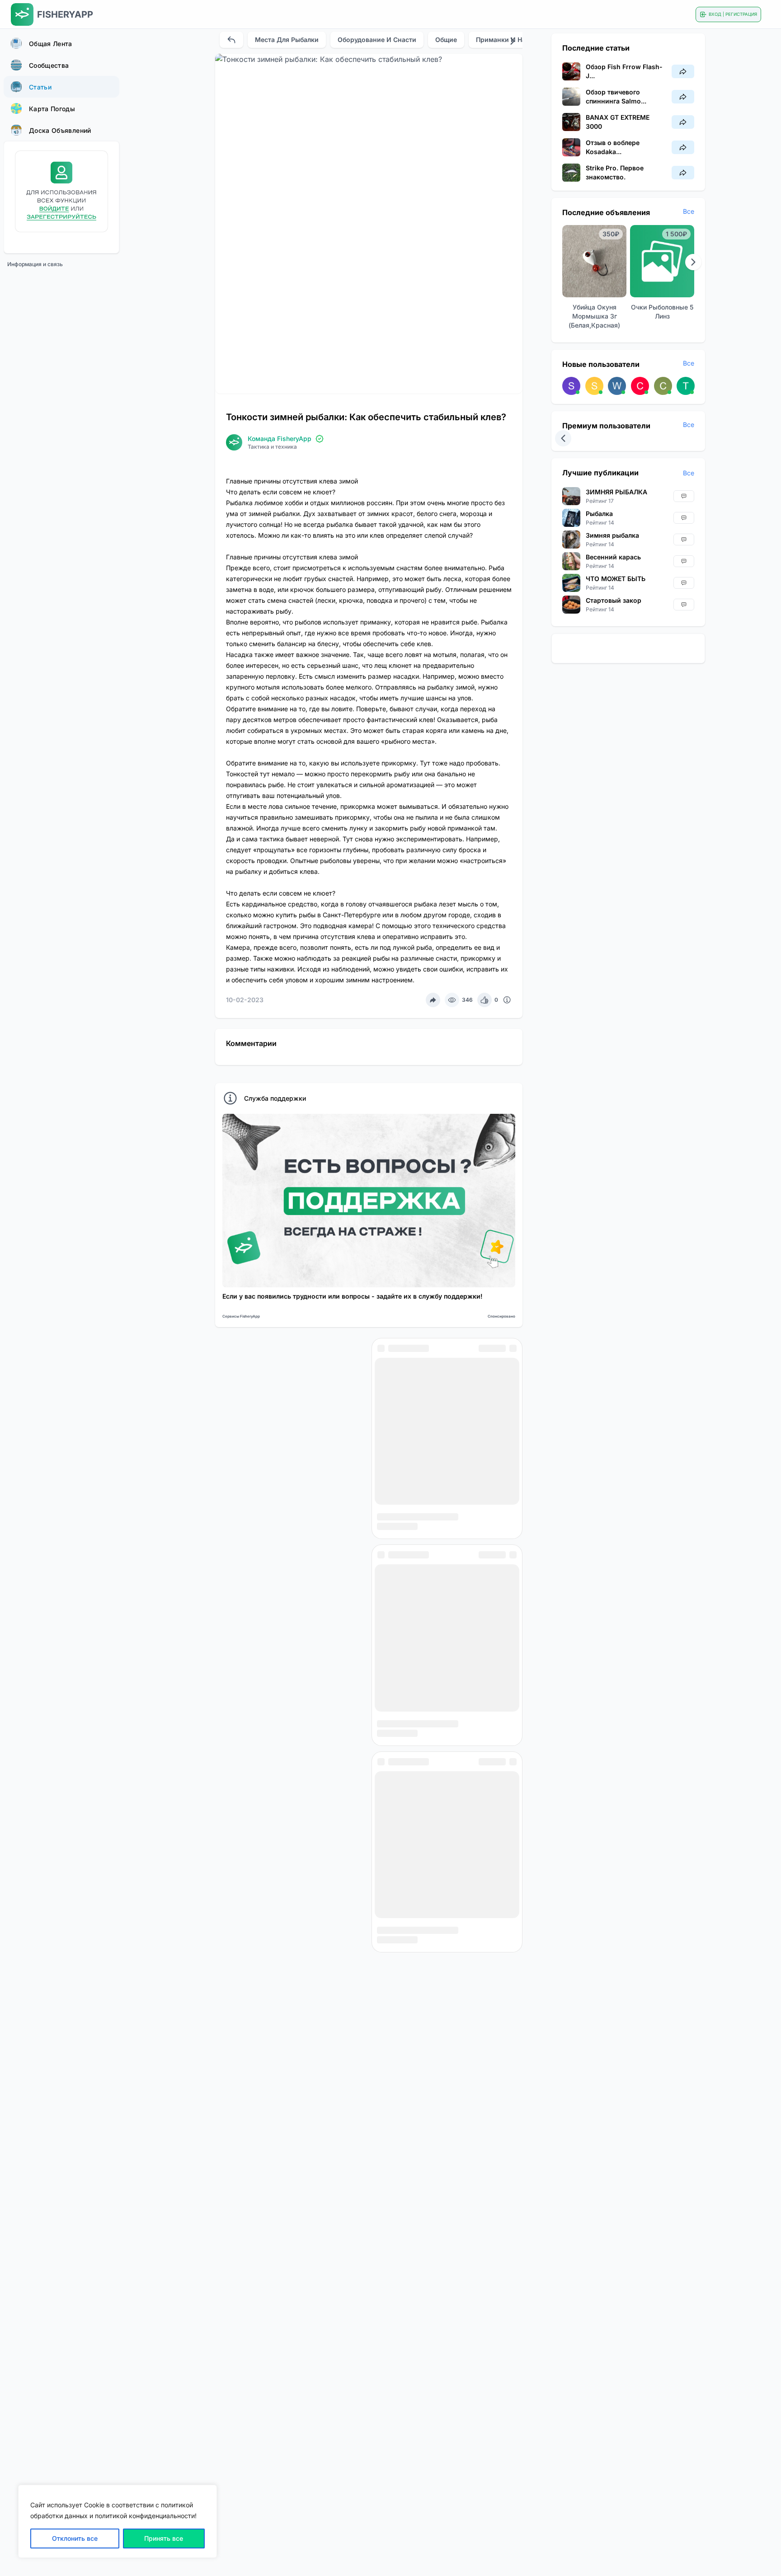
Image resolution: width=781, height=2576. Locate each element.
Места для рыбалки (287, 40)
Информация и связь (35, 264)
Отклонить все (75, 2538)
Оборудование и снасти (377, 40)
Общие (446, 40)
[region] (118, 2521)
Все (689, 211)
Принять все (164, 2538)
